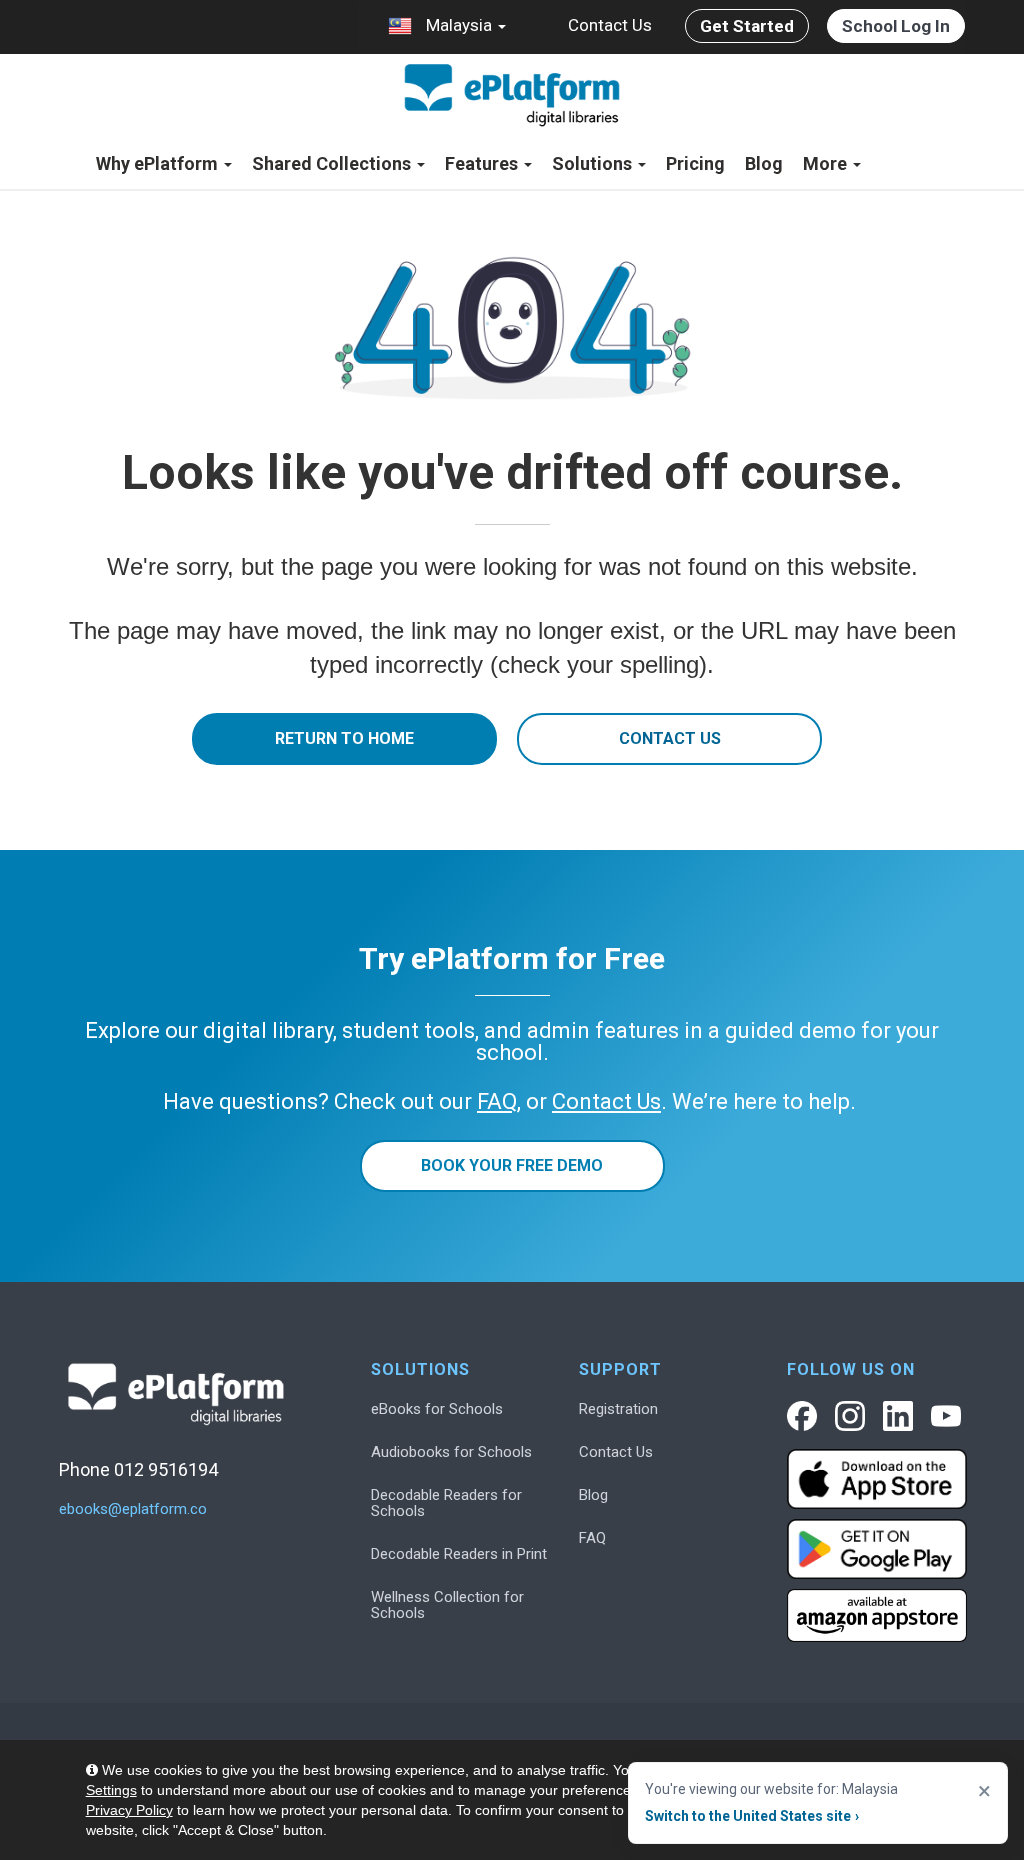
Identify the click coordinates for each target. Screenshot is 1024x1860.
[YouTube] (946, 1416)
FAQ (592, 1538)
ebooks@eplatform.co (133, 1509)
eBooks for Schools (437, 1409)
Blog (764, 163)
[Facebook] (802, 1416)
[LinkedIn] (898, 1416)
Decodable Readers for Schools (446, 1503)
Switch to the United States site (752, 1816)
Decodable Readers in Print (459, 1554)
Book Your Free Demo (512, 1165)
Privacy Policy (129, 1810)
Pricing (695, 163)
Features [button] (483, 163)
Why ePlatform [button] (159, 163)
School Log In (896, 26)
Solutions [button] (594, 163)
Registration (618, 1409)
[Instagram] (850, 1416)
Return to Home (344, 738)
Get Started (747, 26)
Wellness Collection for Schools (447, 1605)
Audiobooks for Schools (451, 1452)
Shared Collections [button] (333, 163)
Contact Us (610, 25)
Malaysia (459, 25)
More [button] (827, 163)
